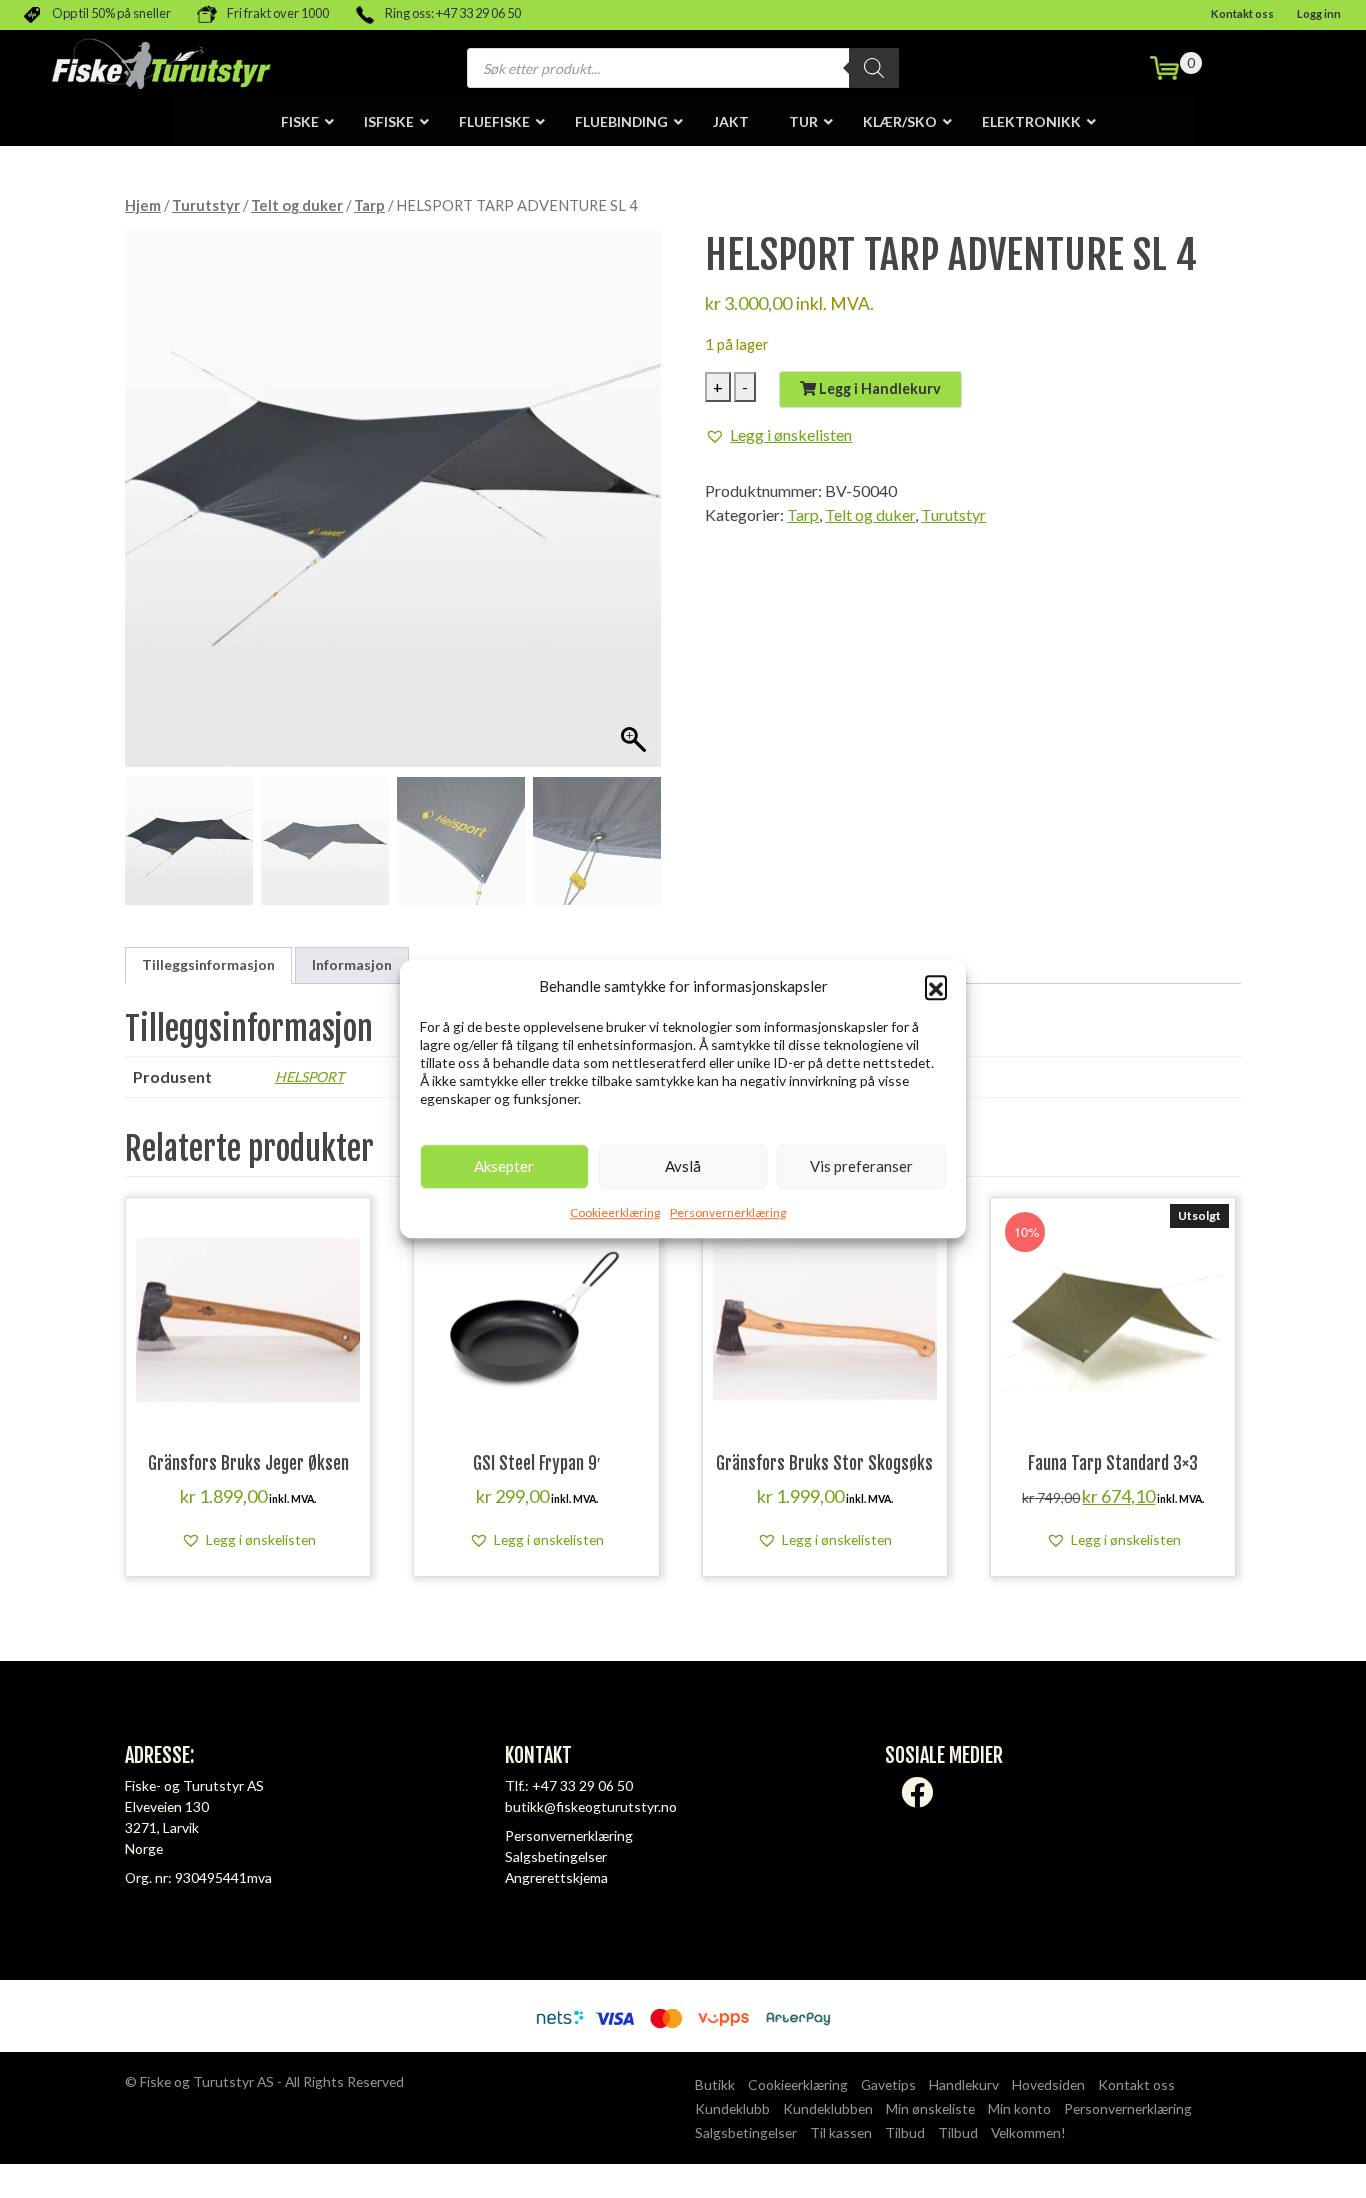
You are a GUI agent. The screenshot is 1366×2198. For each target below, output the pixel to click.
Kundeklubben (828, 2108)
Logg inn (1319, 13)
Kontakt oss (1242, 13)
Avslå (683, 1166)
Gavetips (888, 2084)
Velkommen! (1028, 2132)
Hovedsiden (1048, 2084)
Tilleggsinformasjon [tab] (208, 964)
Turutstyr (206, 205)
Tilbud (905, 2132)
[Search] (874, 68)
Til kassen (841, 2132)
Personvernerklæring (728, 1212)
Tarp (369, 205)
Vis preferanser (861, 1166)
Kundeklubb (732, 2108)
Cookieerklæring (615, 1212)
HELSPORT (309, 1076)
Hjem (143, 205)
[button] (936, 987)
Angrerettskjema (556, 1877)
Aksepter (504, 1166)
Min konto (1019, 2108)
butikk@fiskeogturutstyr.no (591, 1806)
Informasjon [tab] (352, 964)
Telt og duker (297, 205)
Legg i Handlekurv (878, 388)
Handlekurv (964, 2084)
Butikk (715, 2084)
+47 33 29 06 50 (582, 1785)
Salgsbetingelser (556, 1856)
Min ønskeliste (930, 2108)
